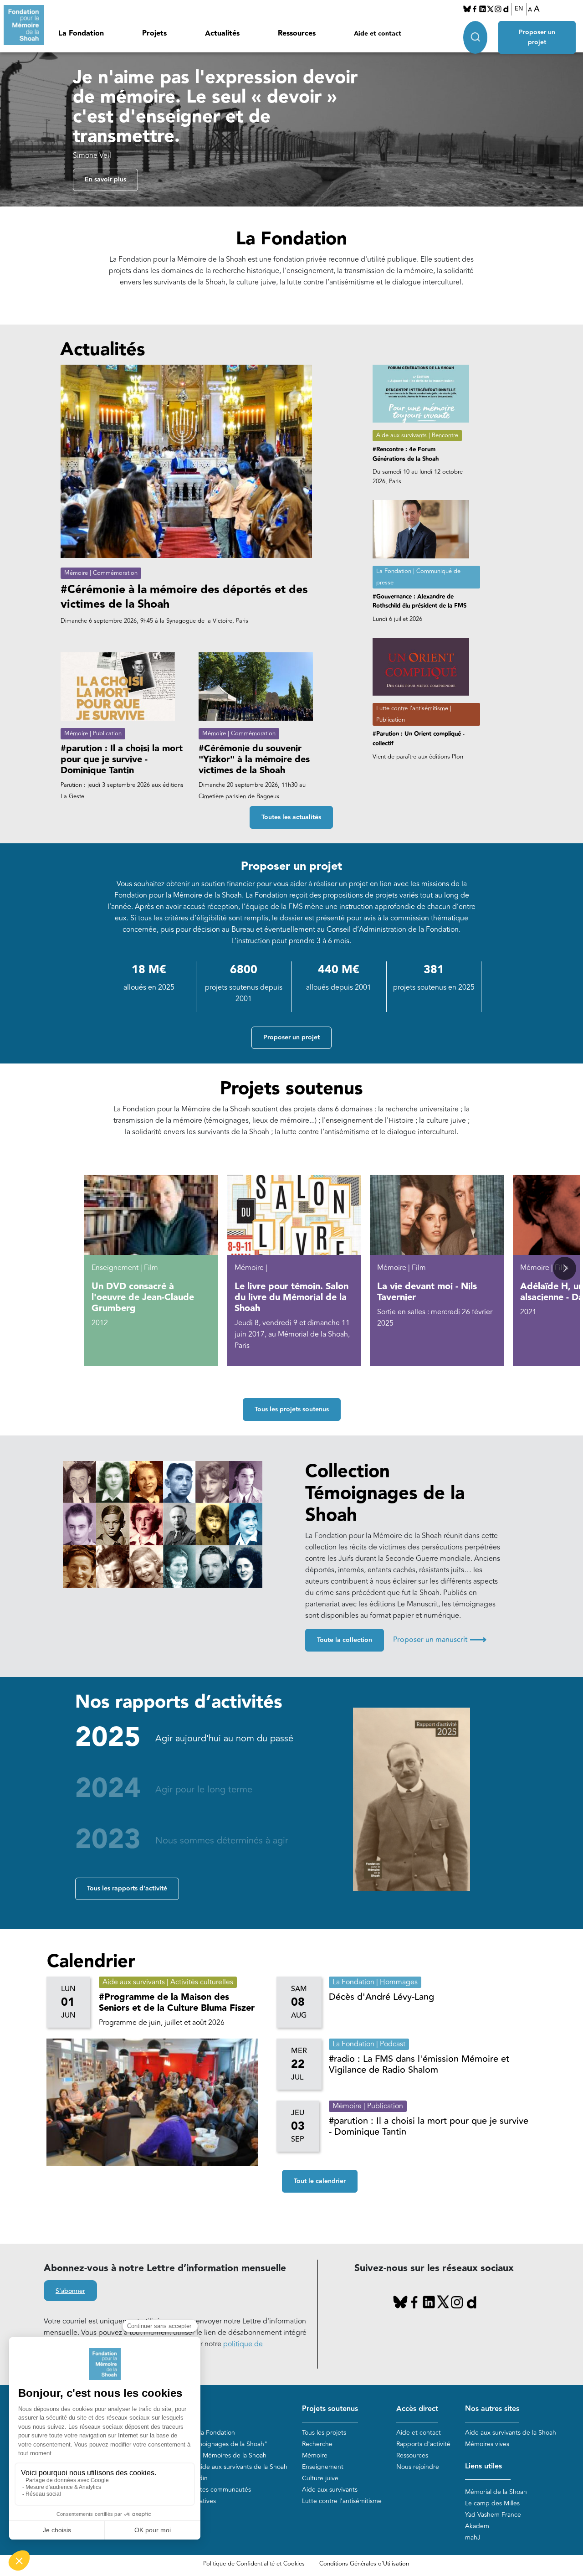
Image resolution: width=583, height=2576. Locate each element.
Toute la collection (345, 1640)
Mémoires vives (487, 2444)
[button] (565, 1268)
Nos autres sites (492, 2409)
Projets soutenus (330, 2409)
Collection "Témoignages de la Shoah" (212, 2444)
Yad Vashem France (493, 2515)
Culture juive (320, 2478)
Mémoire (315, 2455)
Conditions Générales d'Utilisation (364, 2564)
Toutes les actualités (291, 817)
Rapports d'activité (423, 2444)
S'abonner (70, 2291)
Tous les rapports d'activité (127, 1889)
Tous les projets (324, 2433)
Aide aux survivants (330, 2490)
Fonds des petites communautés (204, 2490)
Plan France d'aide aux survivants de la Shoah (222, 2467)
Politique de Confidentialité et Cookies (254, 2564)
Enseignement (323, 2467)
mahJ (473, 2537)
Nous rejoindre (418, 2467)
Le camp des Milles (492, 2503)
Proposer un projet (537, 37)
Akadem (477, 2526)
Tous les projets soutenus (292, 1409)
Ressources (297, 34)
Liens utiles (483, 2466)
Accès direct (417, 2409)
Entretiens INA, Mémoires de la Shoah (212, 2455)
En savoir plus (105, 180)
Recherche (317, 2444)
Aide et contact (378, 34)
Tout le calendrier (320, 2181)
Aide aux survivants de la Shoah (511, 2433)
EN (519, 9)
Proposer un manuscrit (440, 1640)
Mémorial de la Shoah (496, 2492)
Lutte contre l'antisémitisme (342, 2501)
